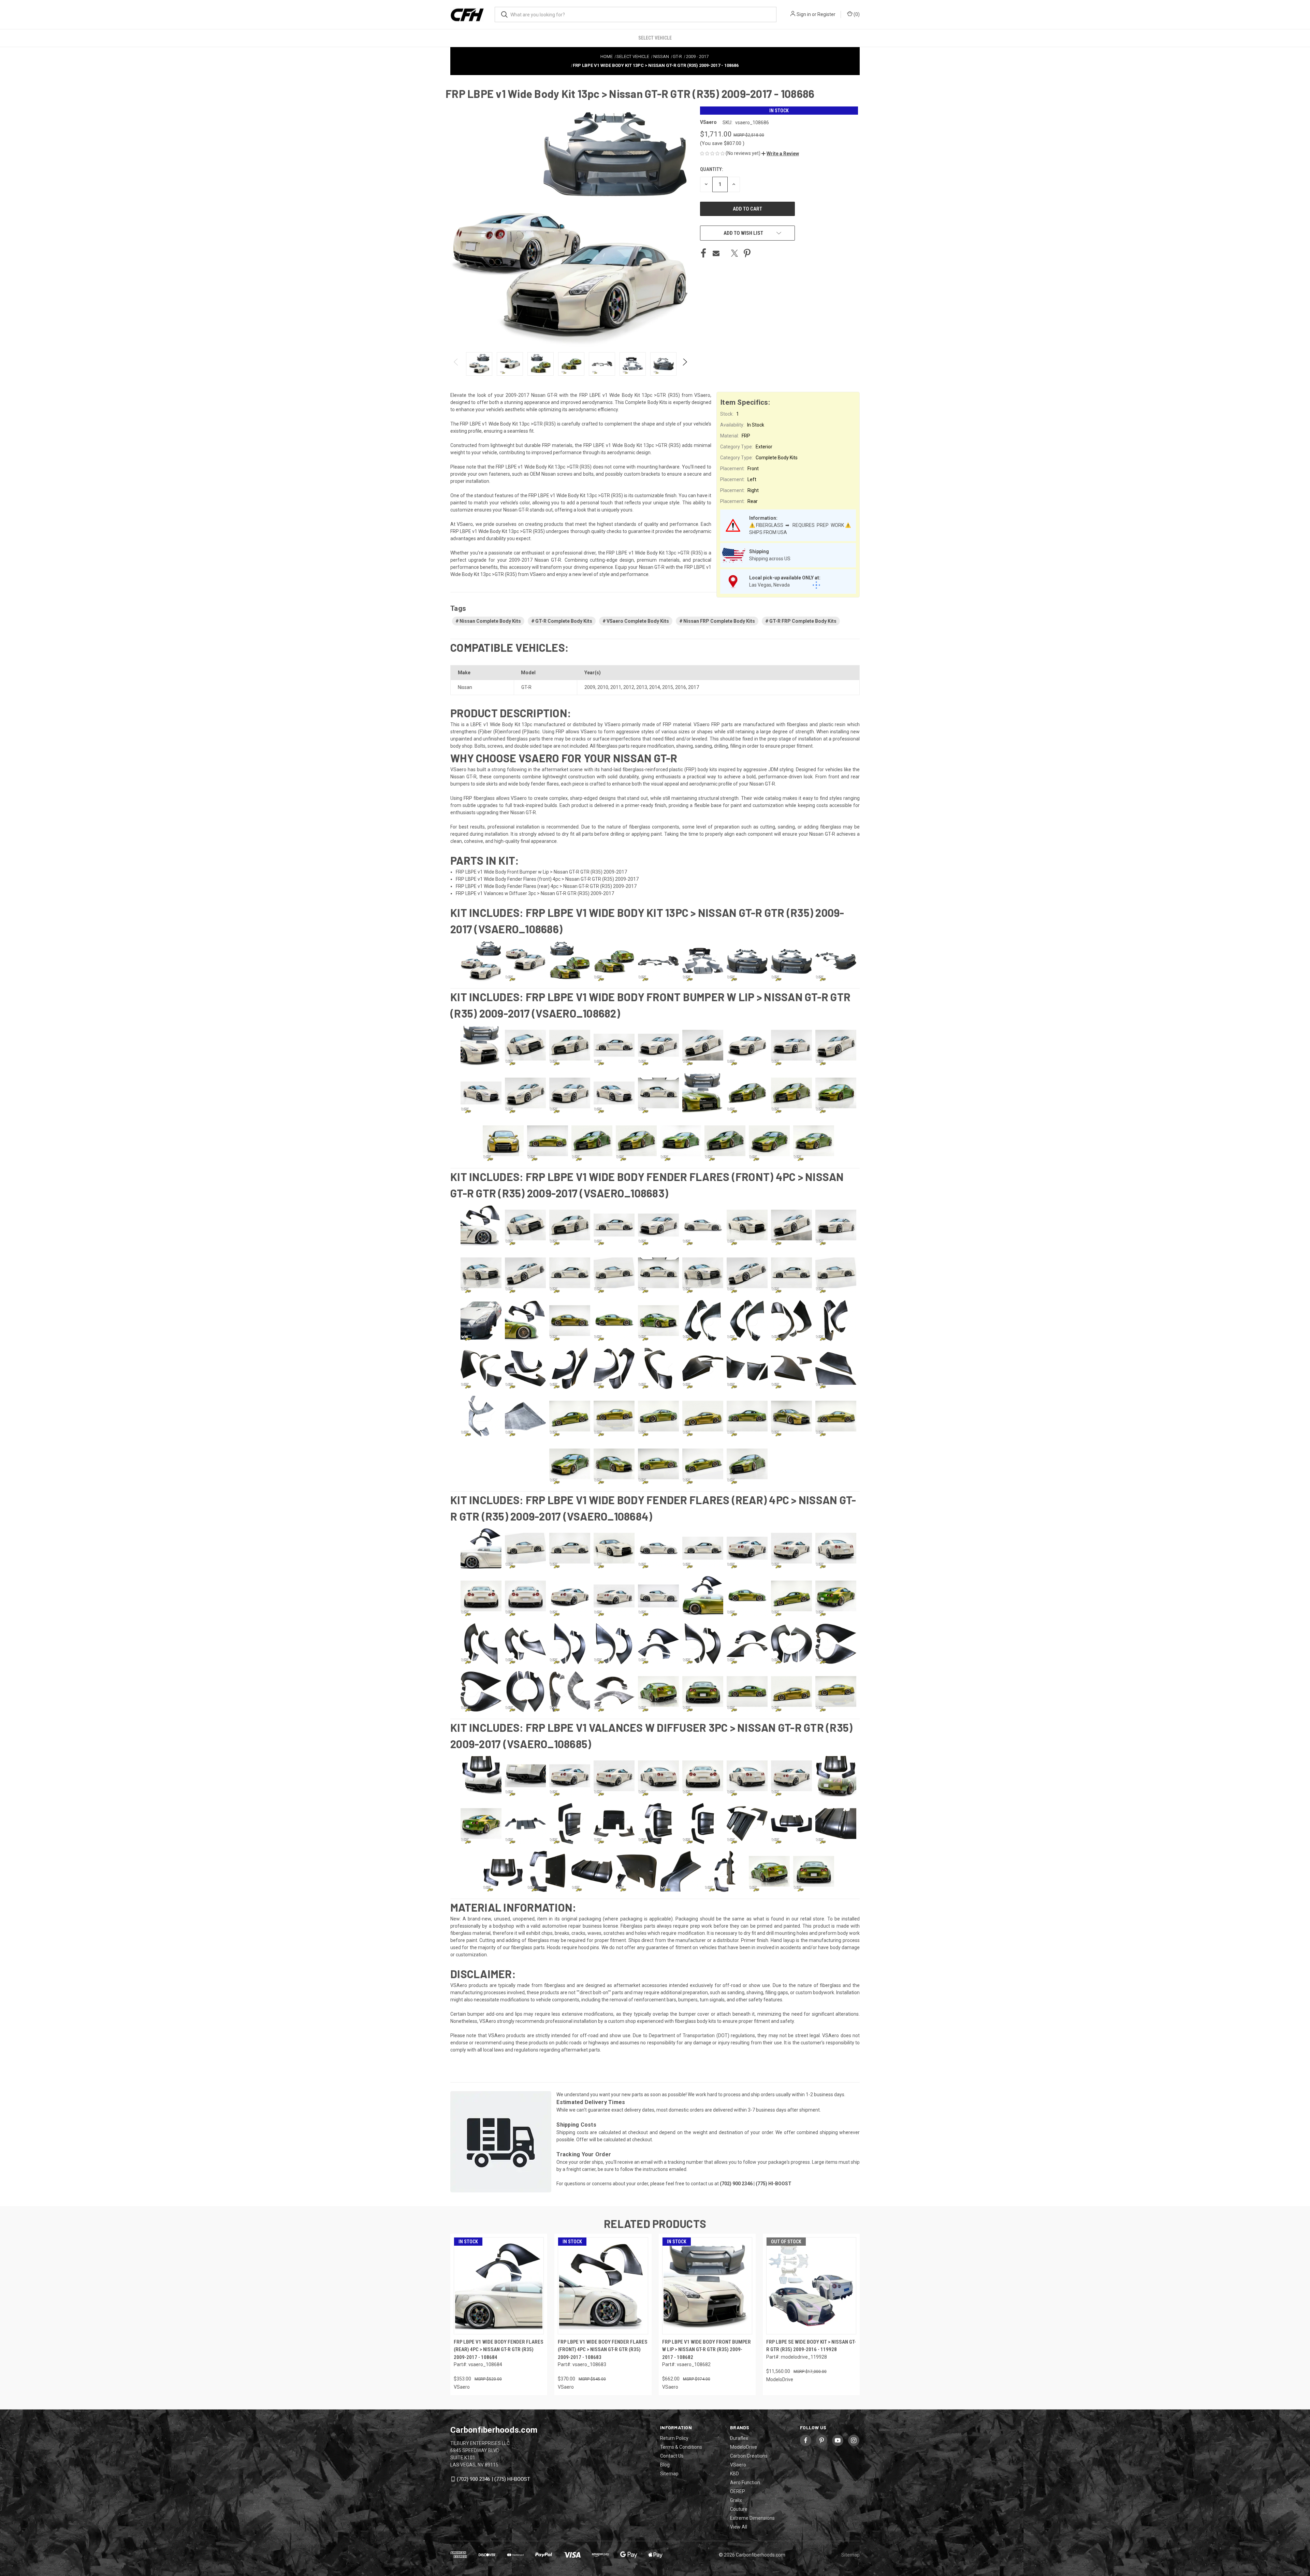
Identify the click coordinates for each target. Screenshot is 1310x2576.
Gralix (736, 2500)
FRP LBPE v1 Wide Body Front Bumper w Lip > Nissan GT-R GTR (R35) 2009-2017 (541, 872)
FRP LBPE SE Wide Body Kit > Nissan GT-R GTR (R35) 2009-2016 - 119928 (811, 2346)
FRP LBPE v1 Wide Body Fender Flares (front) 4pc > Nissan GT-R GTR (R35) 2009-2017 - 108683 (603, 2350)
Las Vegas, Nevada (769, 585)
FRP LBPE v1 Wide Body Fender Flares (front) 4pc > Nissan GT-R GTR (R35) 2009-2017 (547, 879)
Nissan (465, 687)
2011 (616, 687)
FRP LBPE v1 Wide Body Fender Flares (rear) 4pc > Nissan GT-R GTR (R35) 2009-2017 (546, 886)
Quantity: (711, 169)
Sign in (804, 14)
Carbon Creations (749, 2456)
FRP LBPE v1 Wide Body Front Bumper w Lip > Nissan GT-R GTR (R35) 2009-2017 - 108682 (707, 2350)
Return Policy (674, 2438)
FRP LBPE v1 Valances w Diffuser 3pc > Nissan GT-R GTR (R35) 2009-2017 (535, 893)
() (856, 14)
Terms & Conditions (681, 2447)
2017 (694, 687)
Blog (665, 2465)
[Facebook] (703, 253)
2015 (668, 687)
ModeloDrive (744, 2447)
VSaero (738, 2465)
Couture (739, 2509)
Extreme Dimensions (752, 2518)
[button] (780, 154)
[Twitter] (734, 253)
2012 (629, 687)
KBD (734, 2474)
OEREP (738, 2491)
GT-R (526, 687)
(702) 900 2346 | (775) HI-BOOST (493, 2479)
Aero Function (745, 2483)
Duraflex (739, 2438)
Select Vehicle (655, 38)
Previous (456, 364)
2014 (655, 687)
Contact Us (672, 2456)
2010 (603, 687)
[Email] (716, 253)
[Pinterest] (747, 253)
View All (739, 2527)
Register (826, 14)
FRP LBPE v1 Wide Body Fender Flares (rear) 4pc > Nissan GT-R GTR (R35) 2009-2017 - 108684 (499, 2350)
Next (685, 364)
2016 (681, 687)
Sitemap (669, 2474)
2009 (590, 687)
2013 (642, 687)
